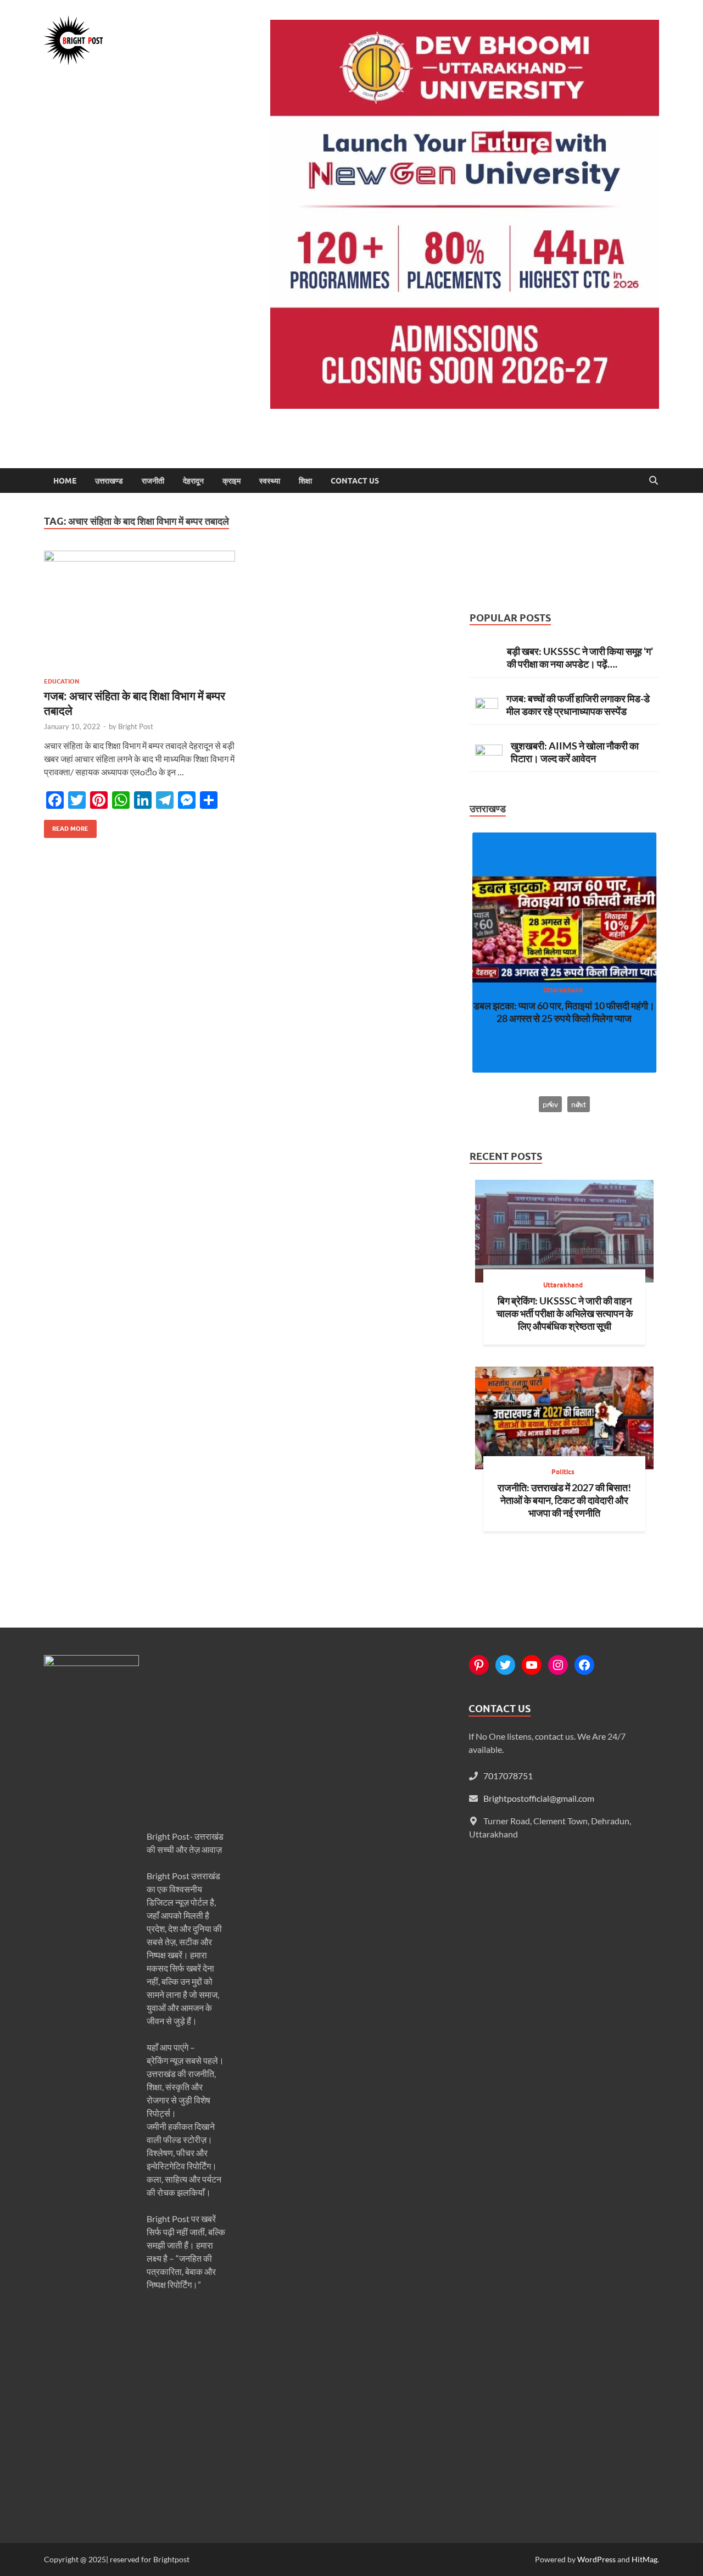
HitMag (645, 2559)
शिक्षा (305, 481)
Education (62, 681)
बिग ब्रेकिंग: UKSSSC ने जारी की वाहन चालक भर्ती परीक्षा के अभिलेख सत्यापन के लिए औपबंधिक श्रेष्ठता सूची (565, 1313)
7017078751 (508, 1776)
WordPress (596, 2559)
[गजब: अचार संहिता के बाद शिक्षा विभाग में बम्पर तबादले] (140, 610)
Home (65, 481)
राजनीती (153, 481)
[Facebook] (584, 1665)
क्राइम (231, 481)
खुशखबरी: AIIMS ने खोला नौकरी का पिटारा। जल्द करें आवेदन (575, 752)
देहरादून (193, 481)
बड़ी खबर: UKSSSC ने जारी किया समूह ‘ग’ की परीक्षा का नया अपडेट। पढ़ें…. (580, 657)
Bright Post (136, 726)
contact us (355, 481)
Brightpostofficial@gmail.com (539, 1798)
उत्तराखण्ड (109, 481)
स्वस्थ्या (270, 481)
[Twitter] (505, 1665)
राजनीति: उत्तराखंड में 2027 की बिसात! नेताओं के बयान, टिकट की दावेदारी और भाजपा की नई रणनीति (564, 1500)
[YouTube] (532, 1665)
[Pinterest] (479, 1665)
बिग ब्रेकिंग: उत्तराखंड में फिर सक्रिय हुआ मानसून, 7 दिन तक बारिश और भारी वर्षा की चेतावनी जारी (564, 1012)
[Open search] (654, 481)
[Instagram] (558, 1665)
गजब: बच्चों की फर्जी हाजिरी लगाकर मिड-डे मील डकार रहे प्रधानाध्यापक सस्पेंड (578, 705)
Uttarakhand (563, 990)
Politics (563, 1472)
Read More (66, 826)
